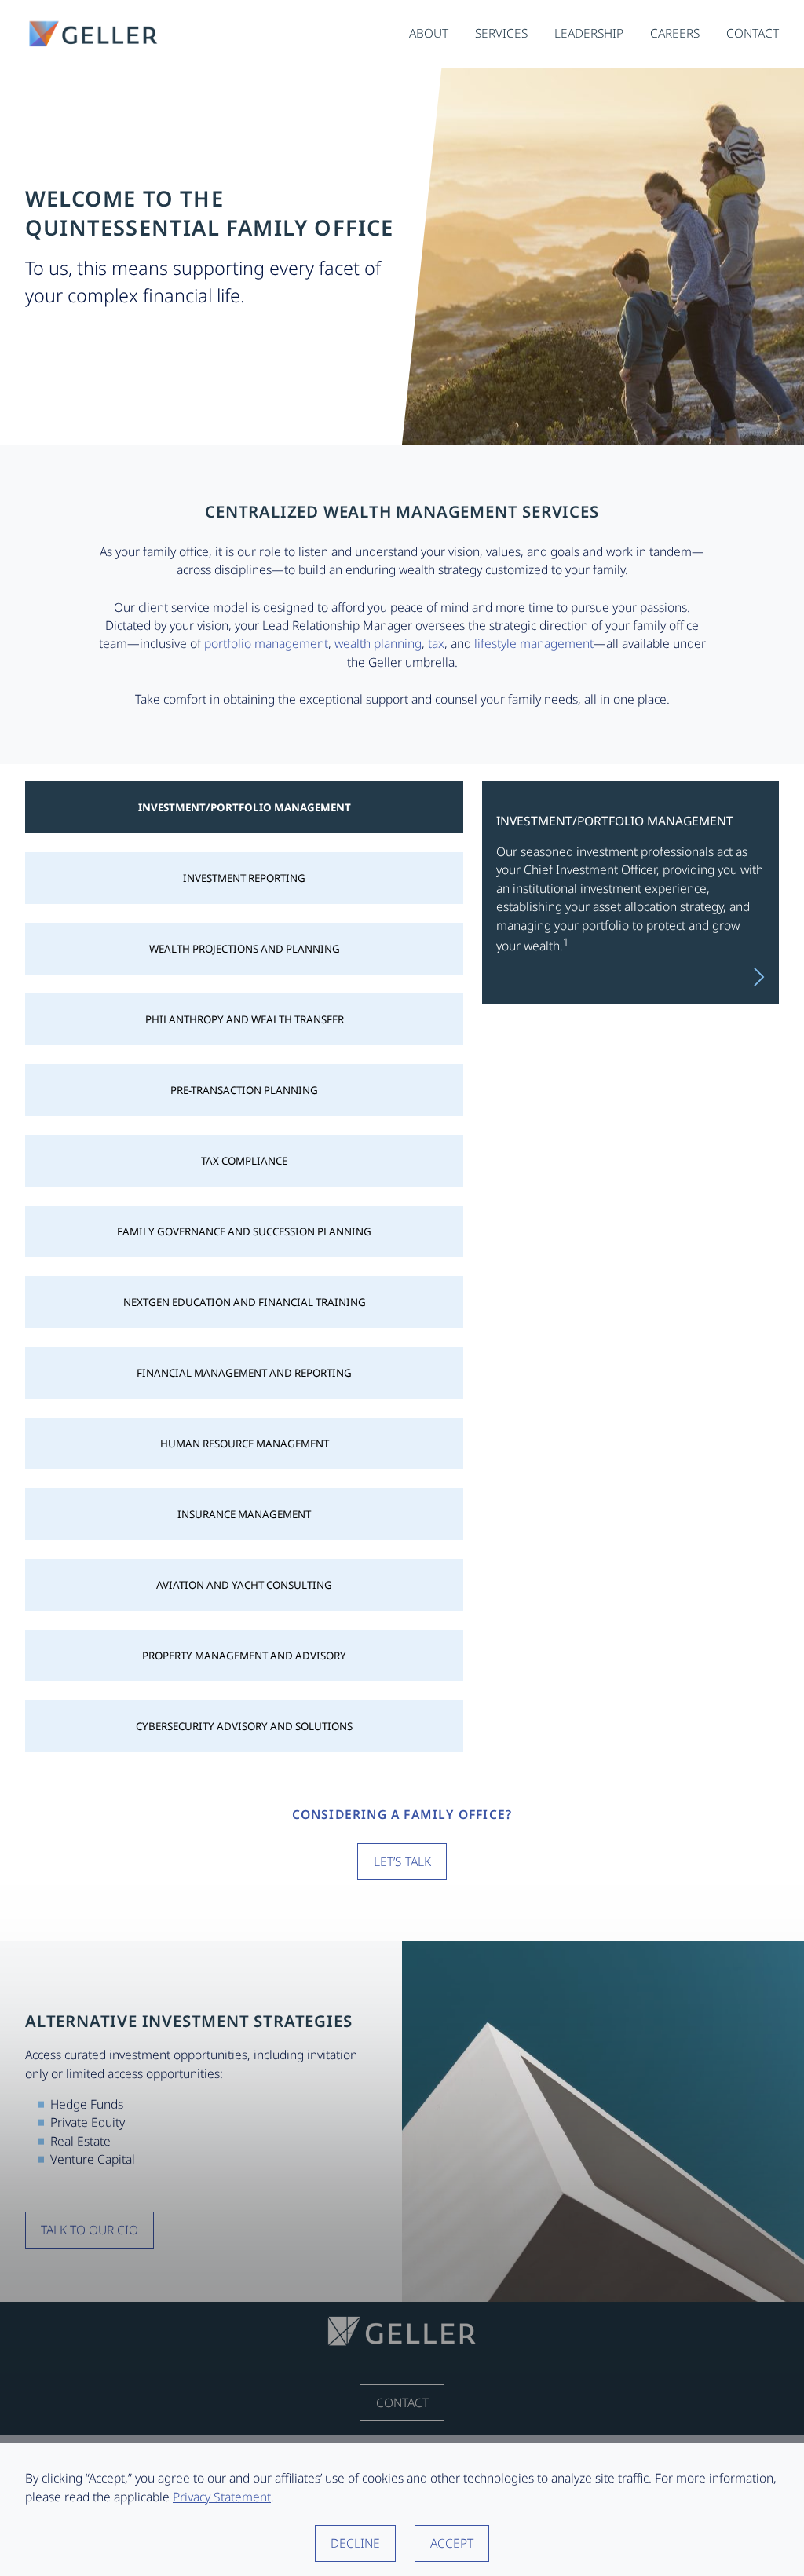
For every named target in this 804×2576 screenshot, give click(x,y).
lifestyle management (534, 643)
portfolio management (266, 643)
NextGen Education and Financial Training (245, 1302)
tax (436, 643)
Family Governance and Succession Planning (244, 1231)
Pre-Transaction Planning (244, 1090)
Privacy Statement (222, 2497)
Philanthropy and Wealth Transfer (245, 1019)
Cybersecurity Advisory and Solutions (244, 1726)
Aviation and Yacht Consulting (244, 1585)
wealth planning (378, 643)
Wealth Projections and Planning (245, 949)
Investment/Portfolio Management (245, 807)
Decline (355, 2543)
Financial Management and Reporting (244, 1373)
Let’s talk (402, 1861)
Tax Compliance (244, 1161)
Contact (402, 2402)
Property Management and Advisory (244, 1656)
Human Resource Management (245, 1444)
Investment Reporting (244, 878)
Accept (452, 2543)
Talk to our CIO (90, 2230)
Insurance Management (244, 1514)
